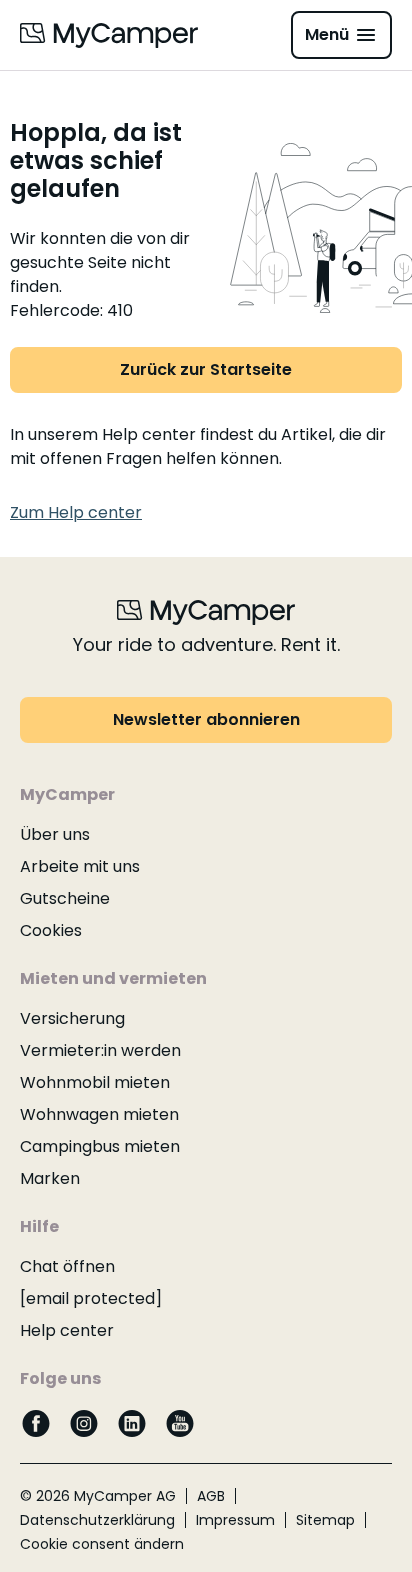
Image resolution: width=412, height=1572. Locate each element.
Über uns (55, 834)
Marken (50, 1178)
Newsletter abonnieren (206, 719)
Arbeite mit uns (80, 866)
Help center (67, 1330)
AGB (211, 1496)
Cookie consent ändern (102, 1544)
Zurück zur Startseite (206, 369)
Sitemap (325, 1520)
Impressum (235, 1520)
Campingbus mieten (100, 1146)
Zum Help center (76, 512)
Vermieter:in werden (100, 1050)
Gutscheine (65, 898)
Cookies (51, 930)
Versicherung (72, 1018)
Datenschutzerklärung (97, 1520)
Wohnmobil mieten (95, 1082)
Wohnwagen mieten (99, 1114)
